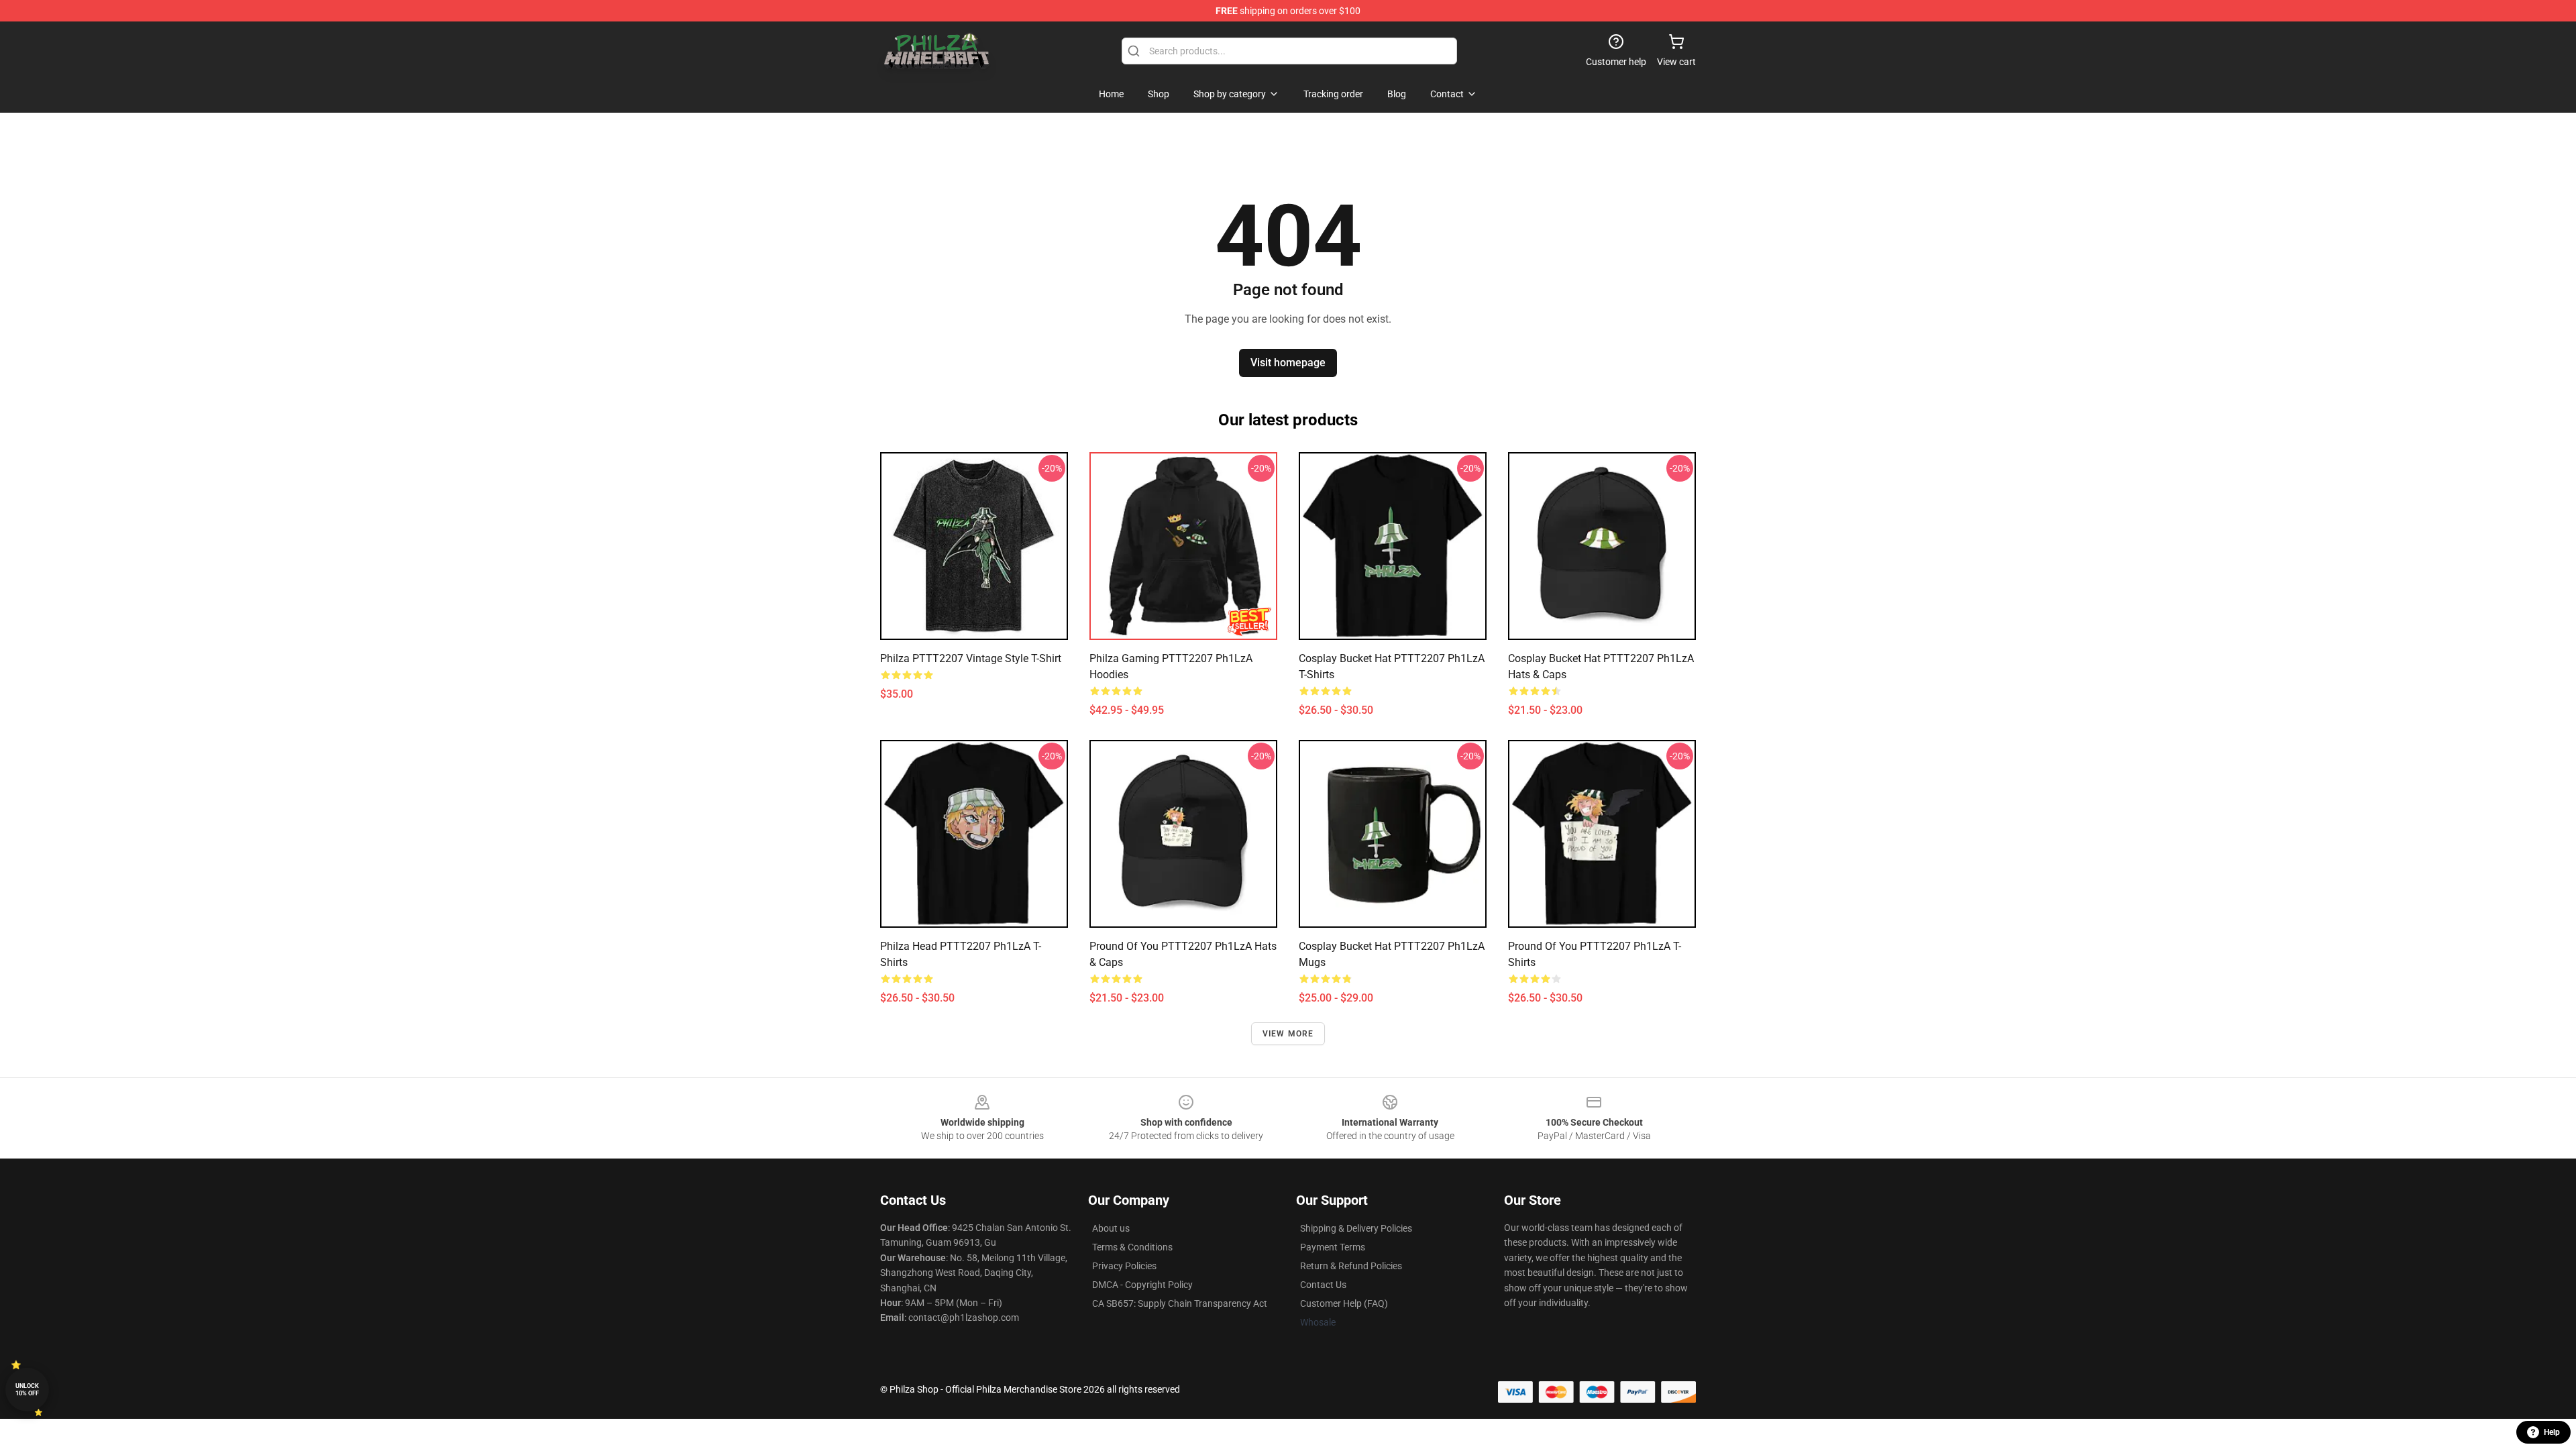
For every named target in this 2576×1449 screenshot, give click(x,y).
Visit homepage (1288, 363)
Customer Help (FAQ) (1344, 1303)
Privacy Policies (1124, 1266)
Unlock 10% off (27, 1390)
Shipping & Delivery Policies (1356, 1228)
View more (1288, 1034)
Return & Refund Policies (1351, 1266)
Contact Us (1323, 1285)
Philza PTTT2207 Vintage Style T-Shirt (971, 658)
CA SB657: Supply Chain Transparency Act (1180, 1303)
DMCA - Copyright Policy (1142, 1285)
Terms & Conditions (1132, 1247)
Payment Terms (1333, 1247)
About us (1111, 1228)
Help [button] (2552, 1432)
